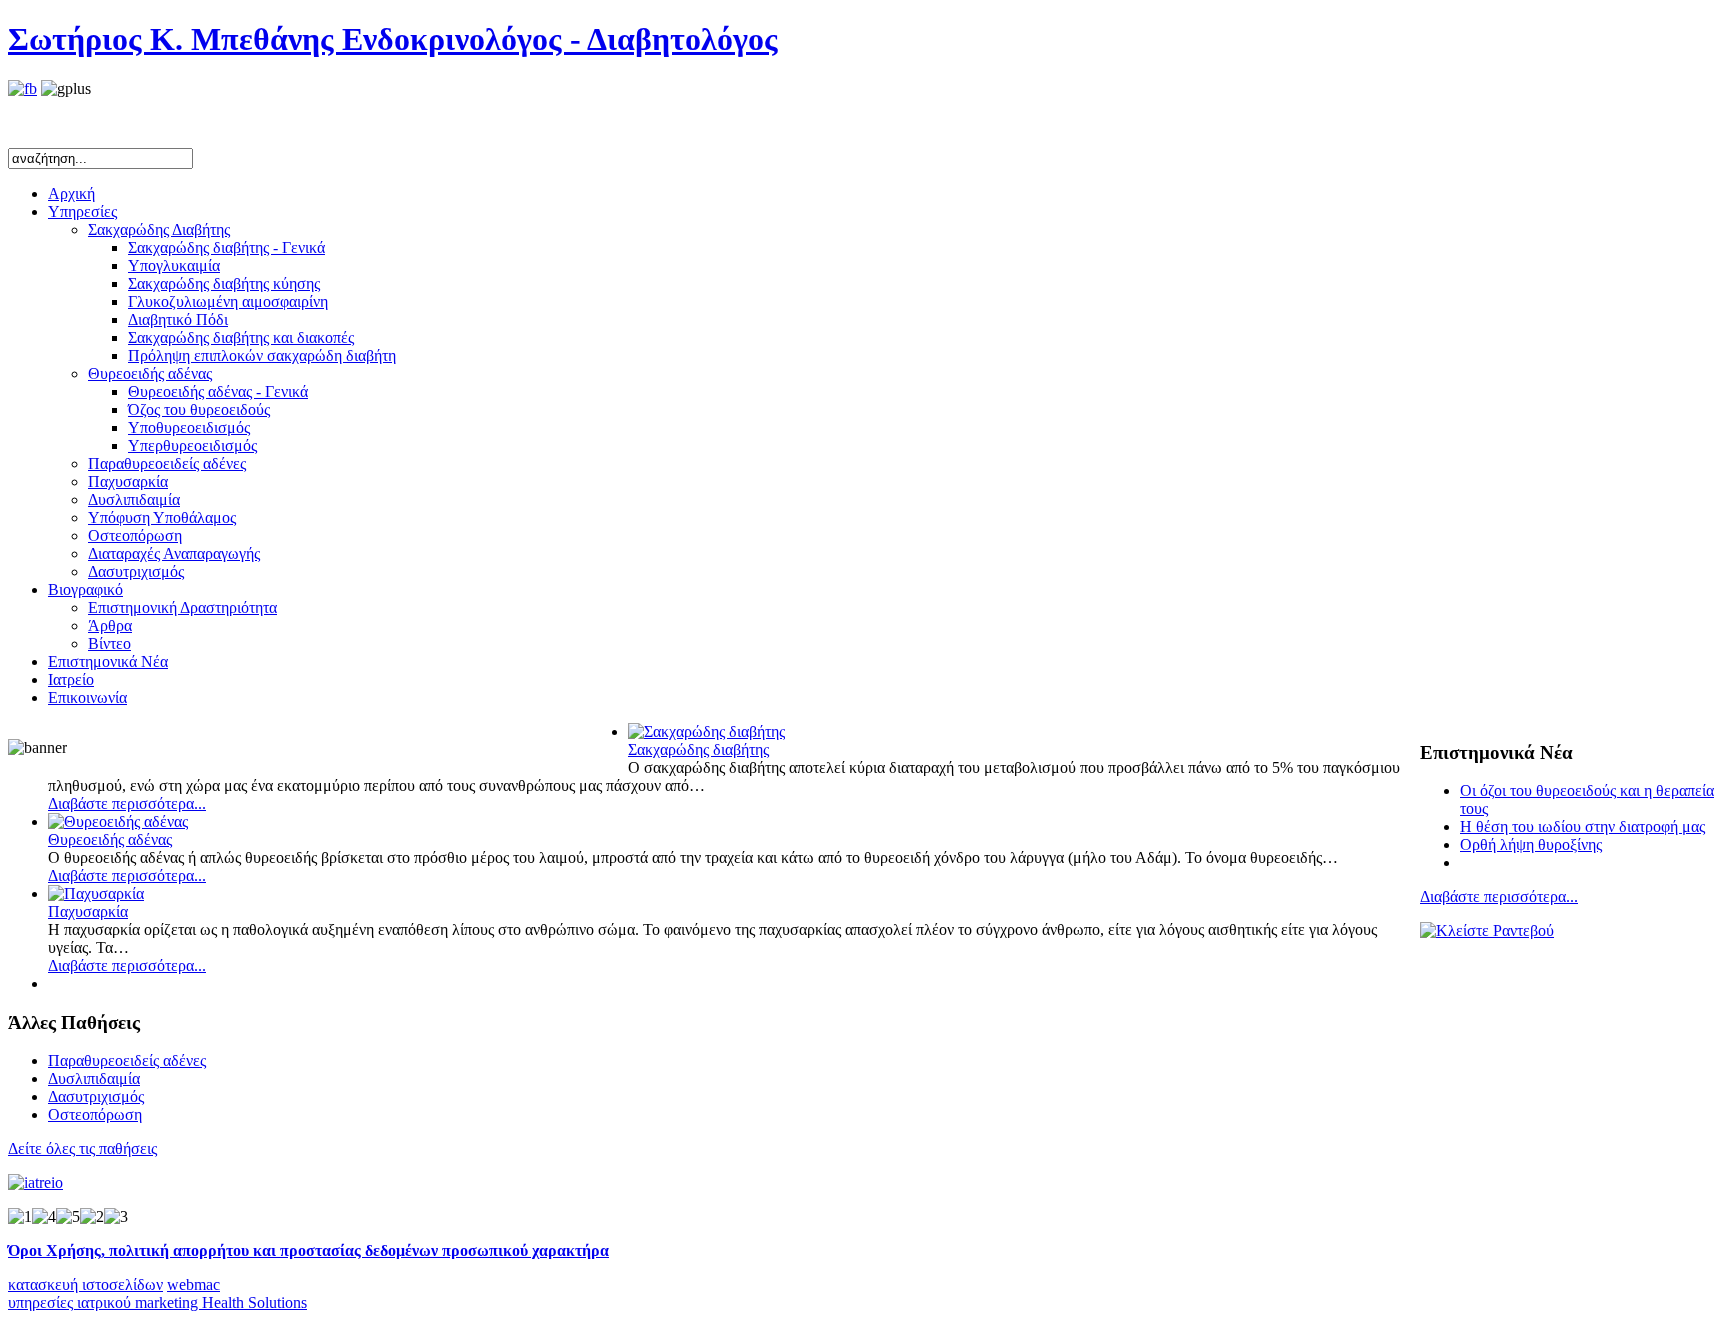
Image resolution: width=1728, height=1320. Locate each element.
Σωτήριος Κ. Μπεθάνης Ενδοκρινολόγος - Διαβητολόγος (393, 39)
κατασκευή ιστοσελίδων (85, 1284)
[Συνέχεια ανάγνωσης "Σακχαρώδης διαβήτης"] (706, 731)
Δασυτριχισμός (136, 571)
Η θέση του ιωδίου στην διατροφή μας (1582, 826)
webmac (193, 1284)
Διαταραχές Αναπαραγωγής (174, 553)
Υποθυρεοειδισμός (189, 427)
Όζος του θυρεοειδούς (199, 409)
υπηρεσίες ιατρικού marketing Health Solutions (157, 1302)
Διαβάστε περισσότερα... (1499, 896)
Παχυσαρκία (128, 481)
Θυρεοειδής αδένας (150, 373)
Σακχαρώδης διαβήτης (698, 749)
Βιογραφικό (85, 589)
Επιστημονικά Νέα (108, 661)
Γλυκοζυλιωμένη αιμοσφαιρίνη (228, 301)
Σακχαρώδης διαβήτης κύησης (224, 283)
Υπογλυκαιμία (174, 265)
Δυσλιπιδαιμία (134, 499)
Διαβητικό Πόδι (178, 319)
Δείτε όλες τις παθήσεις (82, 1148)
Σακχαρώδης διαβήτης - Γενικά (226, 247)
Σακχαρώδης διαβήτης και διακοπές (241, 337)
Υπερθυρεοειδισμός (192, 445)
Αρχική (71, 193)
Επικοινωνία (87, 697)
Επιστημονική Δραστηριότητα (182, 607)
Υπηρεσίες (82, 211)
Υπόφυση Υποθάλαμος (162, 517)
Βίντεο (109, 643)
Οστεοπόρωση (135, 535)
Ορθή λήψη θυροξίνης (1531, 844)
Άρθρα (110, 625)
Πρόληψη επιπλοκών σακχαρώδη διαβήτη (262, 355)
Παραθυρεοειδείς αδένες (167, 463)
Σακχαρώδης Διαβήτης (159, 229)
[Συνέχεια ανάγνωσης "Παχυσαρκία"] (96, 893)
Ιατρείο (71, 679)
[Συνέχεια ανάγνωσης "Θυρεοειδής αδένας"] (118, 821)
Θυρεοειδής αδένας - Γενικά (218, 391)
